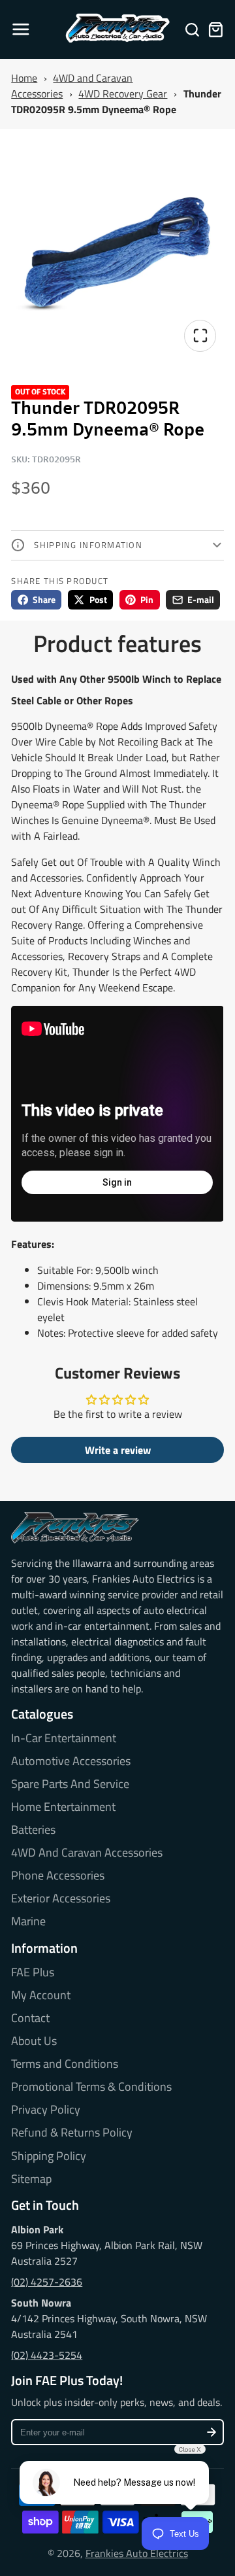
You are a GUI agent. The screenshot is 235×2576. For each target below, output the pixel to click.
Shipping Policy (49, 2156)
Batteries (33, 1830)
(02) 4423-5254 (47, 2355)
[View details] (75, 1528)
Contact (30, 2018)
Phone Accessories (58, 1876)
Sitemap (31, 2179)
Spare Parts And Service (70, 1784)
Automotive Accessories (71, 1761)
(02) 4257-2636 (47, 2282)
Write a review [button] (118, 1450)
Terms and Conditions (65, 2064)
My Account (41, 1995)
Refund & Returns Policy (72, 2133)
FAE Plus (33, 1972)
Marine (28, 1921)
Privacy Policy (46, 2110)
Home (24, 78)
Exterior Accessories (61, 1898)
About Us (34, 2041)
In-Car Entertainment (64, 1738)
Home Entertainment (63, 1807)
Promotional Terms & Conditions (91, 2087)
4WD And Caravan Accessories (87, 1853)
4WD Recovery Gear (123, 94)
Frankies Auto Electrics (137, 2553)
